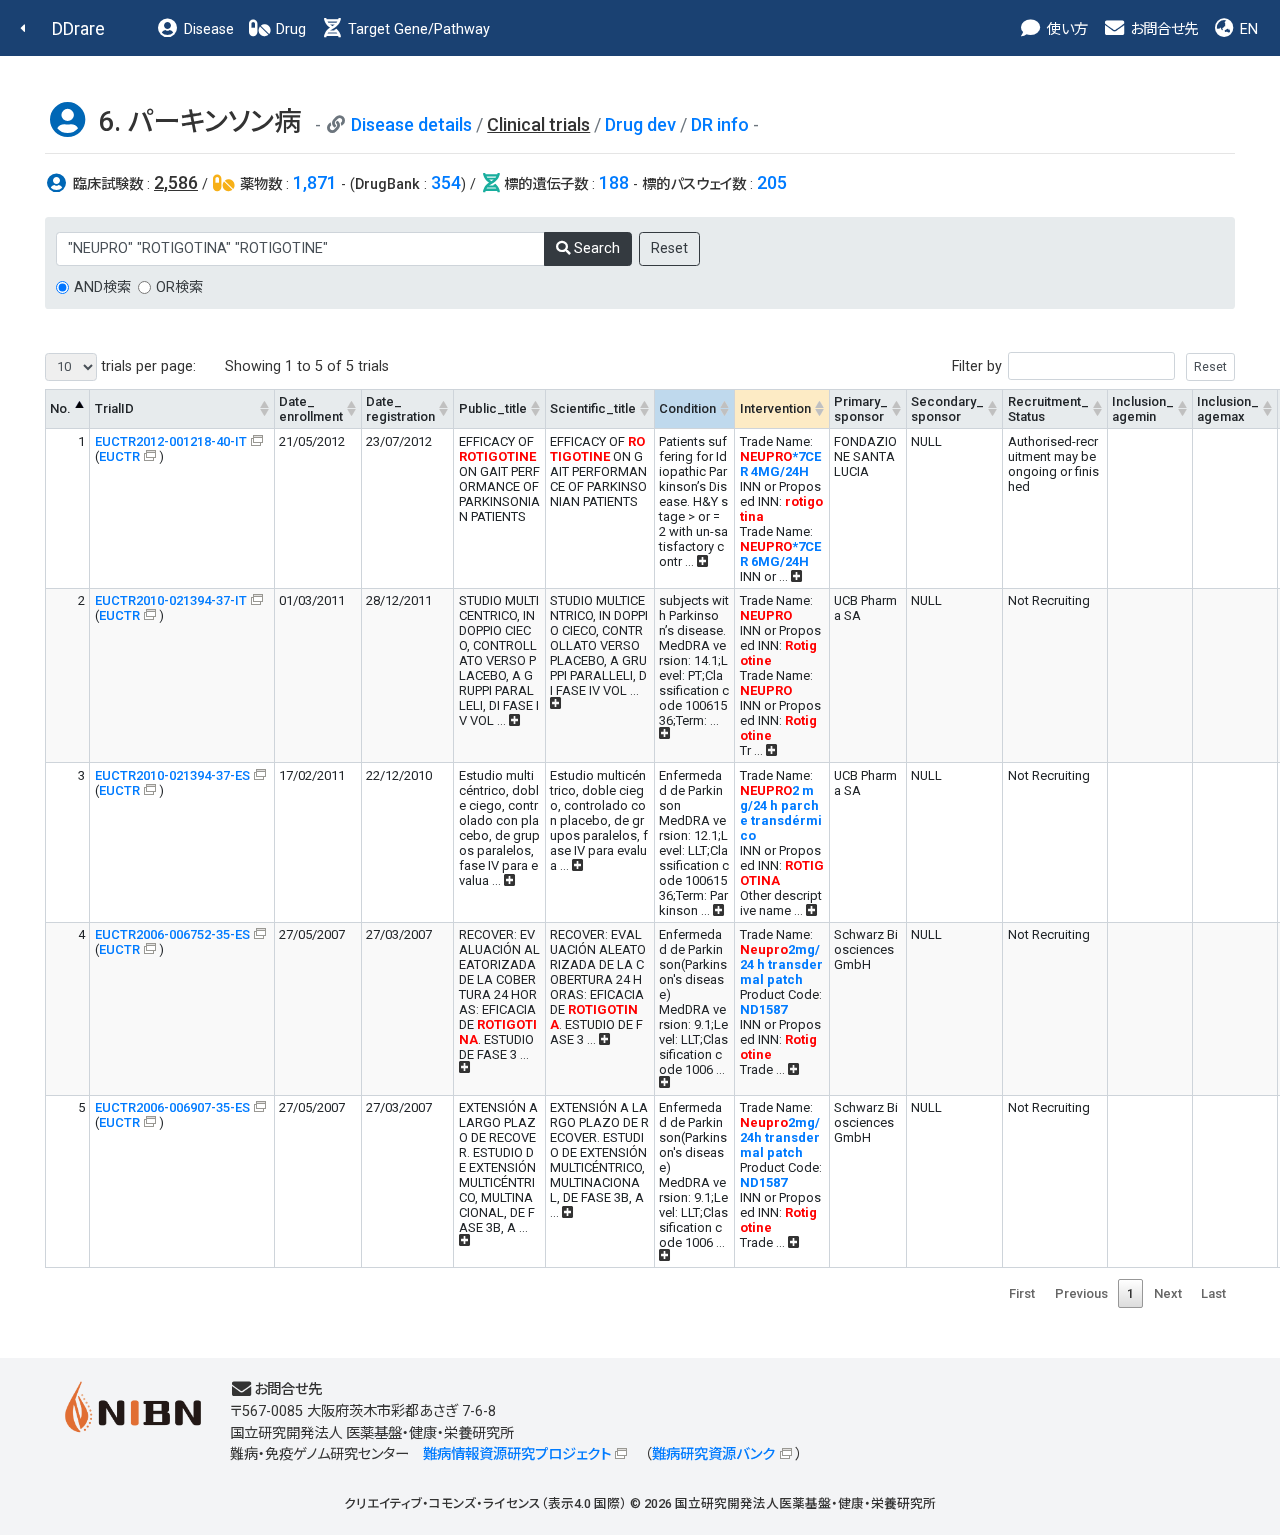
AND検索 (102, 287)
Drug (289, 29)
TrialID (114, 408)
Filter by (977, 366)
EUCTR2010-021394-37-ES (172, 775)
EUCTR (119, 456)
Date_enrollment (311, 409)
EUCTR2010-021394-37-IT (171, 600)
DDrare (78, 28)
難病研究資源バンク (713, 1454)
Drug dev (640, 124)
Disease (207, 29)
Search (595, 248)
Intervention (775, 408)
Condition (687, 408)
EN (1247, 29)
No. (60, 408)
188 (614, 182)
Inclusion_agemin (1143, 409)
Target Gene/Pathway (417, 29)
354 (446, 182)
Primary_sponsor (861, 409)
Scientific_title (593, 408)
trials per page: (146, 366)
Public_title (493, 408)
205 (772, 182)
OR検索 (179, 287)
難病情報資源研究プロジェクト (517, 1454)
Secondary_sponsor (947, 409)
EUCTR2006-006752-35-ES (172, 934)
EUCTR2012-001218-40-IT (171, 441)
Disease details (411, 124)
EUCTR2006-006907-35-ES (172, 1107)
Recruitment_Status (1048, 409)
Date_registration (400, 409)
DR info (720, 124)
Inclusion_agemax (1228, 409)
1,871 (315, 182)
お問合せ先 (1162, 29)
